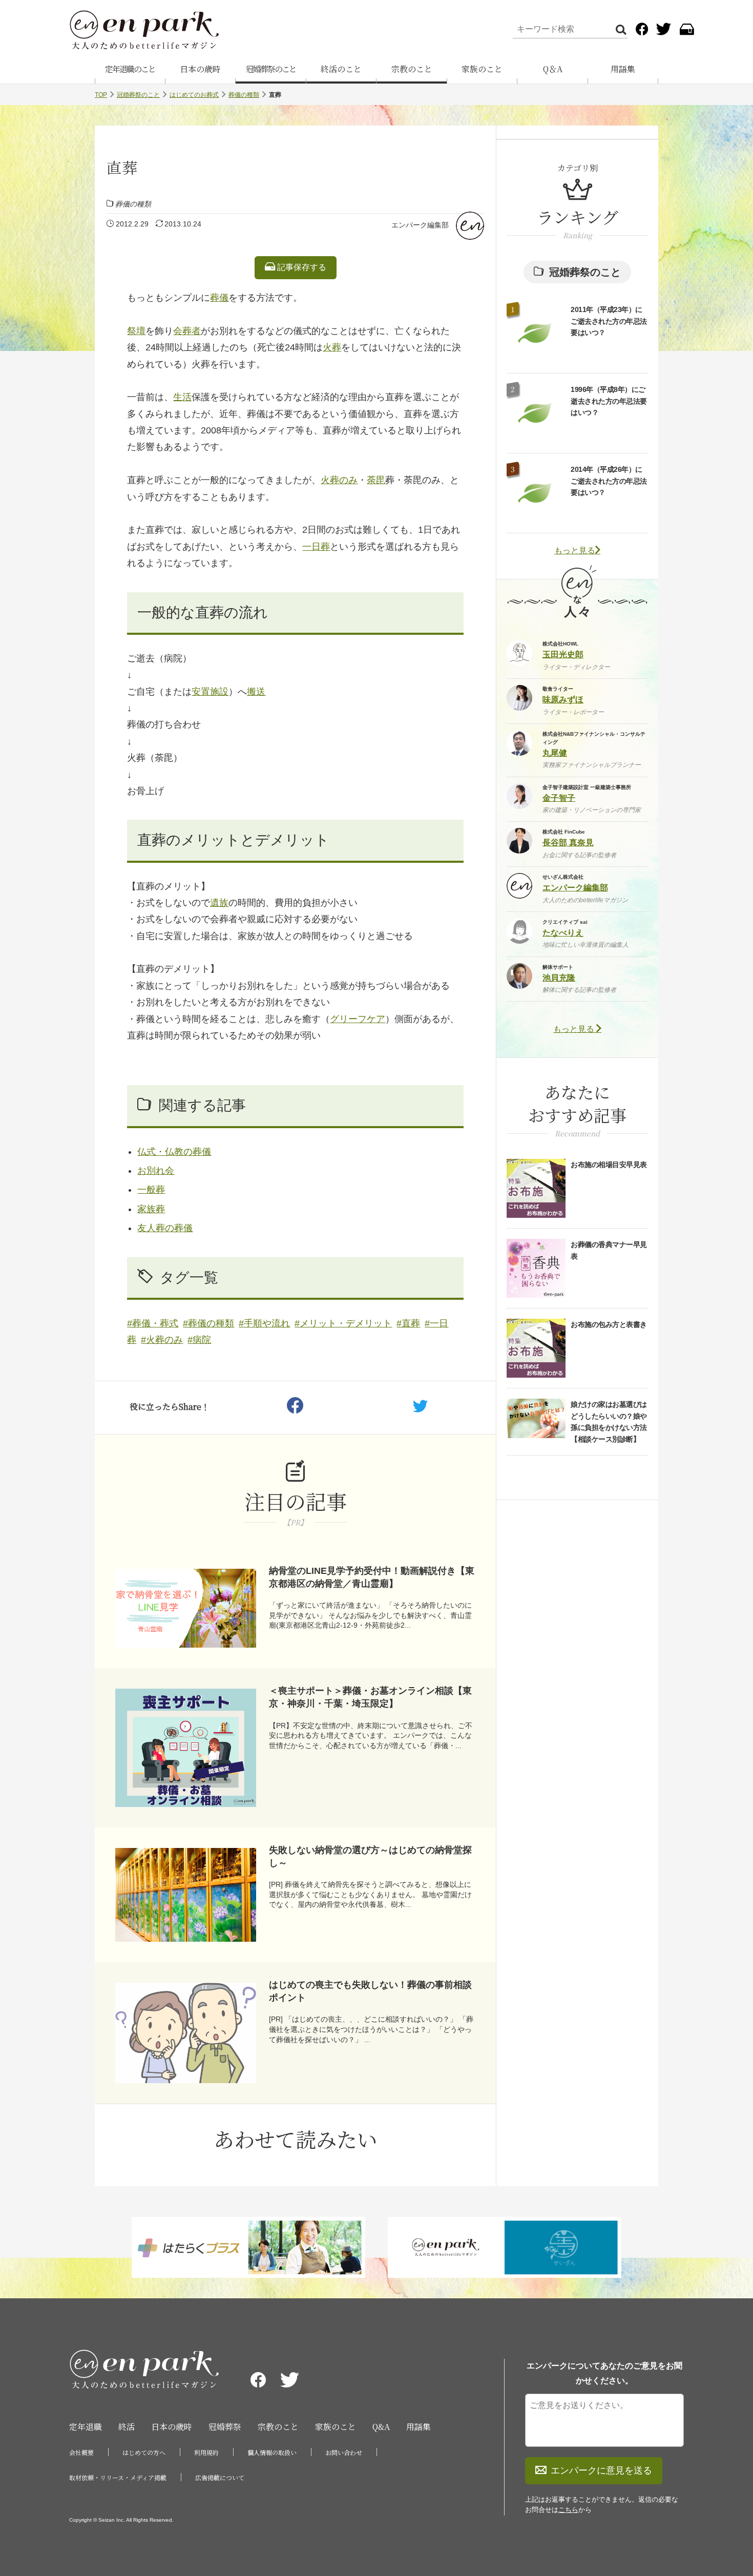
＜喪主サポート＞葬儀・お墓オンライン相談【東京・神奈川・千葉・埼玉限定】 (370, 1697)
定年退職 (86, 2427)
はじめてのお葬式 (194, 95)
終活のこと (341, 69)
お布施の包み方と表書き (609, 1324)
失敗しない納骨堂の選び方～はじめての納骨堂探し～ (370, 1856)
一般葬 (151, 1190)
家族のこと (482, 69)
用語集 (623, 69)
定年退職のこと (130, 69)
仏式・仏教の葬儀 (174, 1152)
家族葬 (151, 1209)
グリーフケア (358, 1019)
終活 (127, 2427)
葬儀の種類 (244, 95)
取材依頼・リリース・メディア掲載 (118, 2477)
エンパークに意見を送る (601, 2470)
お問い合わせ (344, 2452)
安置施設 (210, 692)
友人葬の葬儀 (165, 1228)
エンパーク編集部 (420, 225)
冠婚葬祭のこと (271, 69)
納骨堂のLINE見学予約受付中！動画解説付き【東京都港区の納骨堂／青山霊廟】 (372, 1577)
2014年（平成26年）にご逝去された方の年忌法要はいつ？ (609, 481)
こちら (568, 2510)
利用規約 (206, 2452)
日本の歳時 (200, 69)
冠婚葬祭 (225, 2427)
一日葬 (316, 547)
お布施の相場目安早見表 (609, 1165)
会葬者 (187, 331)
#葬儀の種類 (208, 1323)
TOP (101, 95)
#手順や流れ (264, 1323)
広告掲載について (220, 2477)
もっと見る (575, 550)
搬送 (256, 692)
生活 (182, 397)
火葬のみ (339, 480)
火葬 (332, 347)
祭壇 (136, 331)
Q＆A (553, 69)
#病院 (199, 1340)
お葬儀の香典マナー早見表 (609, 1250)
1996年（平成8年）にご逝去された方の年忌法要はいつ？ (609, 401)
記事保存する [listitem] (301, 267)
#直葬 (408, 1323)
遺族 (219, 903)
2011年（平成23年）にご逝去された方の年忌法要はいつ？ (609, 321)
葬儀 (219, 298)
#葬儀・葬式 (153, 1323)
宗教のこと (412, 69)
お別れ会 (156, 1171)
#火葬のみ (162, 1340)
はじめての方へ (144, 2452)
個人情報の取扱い (272, 2452)
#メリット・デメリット (343, 1323)
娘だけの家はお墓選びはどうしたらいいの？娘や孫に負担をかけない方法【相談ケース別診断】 (609, 1421)
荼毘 (376, 480)
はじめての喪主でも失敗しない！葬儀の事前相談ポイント (370, 1991)
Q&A (381, 2427)
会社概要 (81, 2452)
